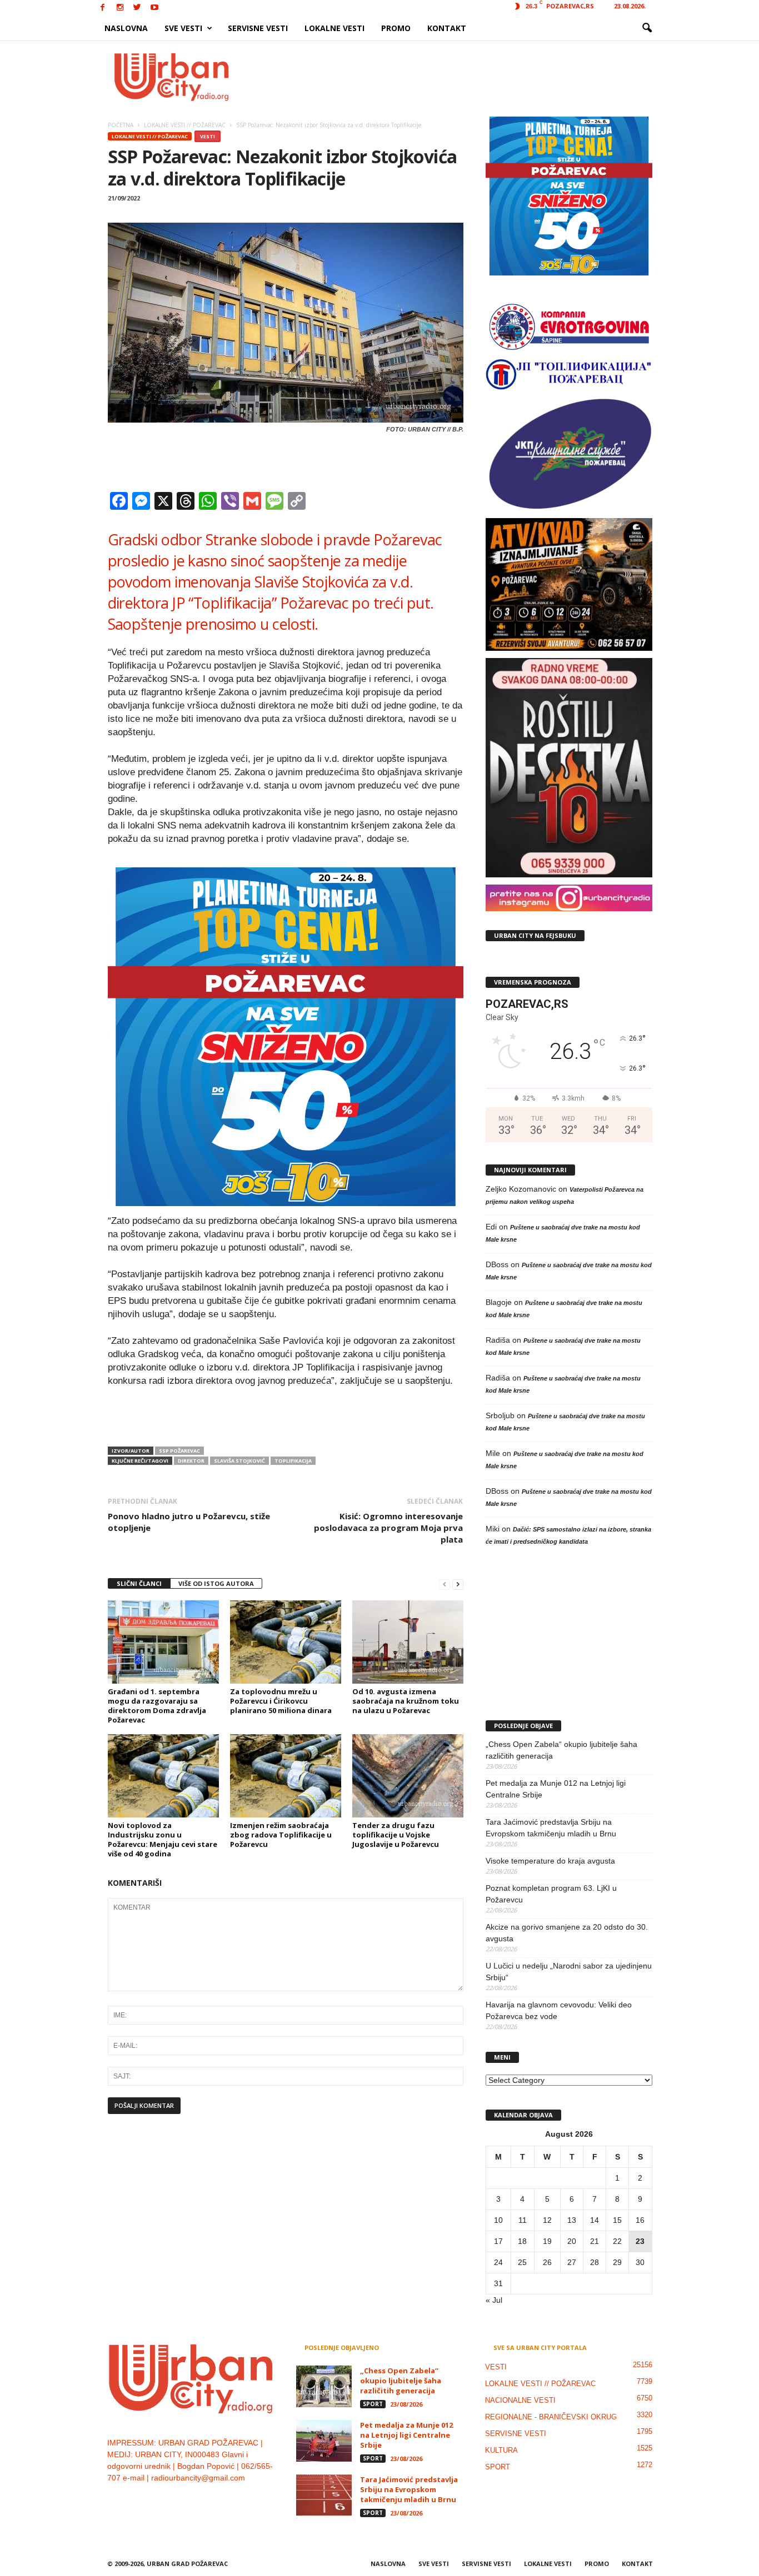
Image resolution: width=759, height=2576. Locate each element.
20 (572, 2241)
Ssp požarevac (179, 1451)
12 (547, 2220)
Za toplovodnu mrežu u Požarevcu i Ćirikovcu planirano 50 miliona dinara (281, 1701)
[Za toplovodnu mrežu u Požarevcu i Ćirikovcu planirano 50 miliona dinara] (286, 1642)
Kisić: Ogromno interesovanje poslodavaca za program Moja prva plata (388, 1528)
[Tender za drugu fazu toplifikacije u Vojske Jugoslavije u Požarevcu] (408, 1776)
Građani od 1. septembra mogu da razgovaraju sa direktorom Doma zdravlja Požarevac (157, 1706)
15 (617, 2220)
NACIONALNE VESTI (520, 2400)
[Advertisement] (461, 77)
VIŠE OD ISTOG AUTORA (216, 1583)
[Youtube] (154, 8)
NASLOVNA (126, 28)
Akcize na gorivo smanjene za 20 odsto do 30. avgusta (567, 1933)
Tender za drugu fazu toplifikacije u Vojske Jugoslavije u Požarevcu (396, 1835)
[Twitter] (137, 8)
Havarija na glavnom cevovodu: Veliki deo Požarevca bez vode (559, 2010)
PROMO (396, 28)
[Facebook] (103, 8)
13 (572, 2220)
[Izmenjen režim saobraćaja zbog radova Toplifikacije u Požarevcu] (286, 1776)
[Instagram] (120, 8)
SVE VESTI (183, 28)
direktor (191, 1461)
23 (640, 2241)
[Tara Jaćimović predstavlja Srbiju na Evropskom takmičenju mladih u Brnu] (324, 2495)
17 (498, 2241)
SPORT (373, 2404)
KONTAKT (447, 28)
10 (498, 2220)
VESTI (208, 136)
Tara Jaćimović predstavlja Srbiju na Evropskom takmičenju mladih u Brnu (551, 1828)
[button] (647, 28)
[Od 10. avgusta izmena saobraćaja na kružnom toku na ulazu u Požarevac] (408, 1642)
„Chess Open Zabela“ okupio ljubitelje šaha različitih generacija (561, 1750)
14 (595, 2220)
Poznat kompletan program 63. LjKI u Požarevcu (551, 1894)
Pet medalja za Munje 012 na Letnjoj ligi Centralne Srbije (556, 1789)
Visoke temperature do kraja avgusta (550, 1861)
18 (522, 2241)
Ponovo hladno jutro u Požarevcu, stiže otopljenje (189, 1522)
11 (523, 2220)
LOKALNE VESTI (334, 28)
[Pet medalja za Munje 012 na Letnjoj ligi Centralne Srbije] (324, 2441)
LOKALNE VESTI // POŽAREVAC (150, 136)
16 (640, 2220)
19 (547, 2241)
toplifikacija (293, 1461)
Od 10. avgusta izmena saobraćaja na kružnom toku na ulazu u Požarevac (406, 1701)
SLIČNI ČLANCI (139, 1583)
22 (617, 2241)
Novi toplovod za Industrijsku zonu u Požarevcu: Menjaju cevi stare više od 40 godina (163, 1839)
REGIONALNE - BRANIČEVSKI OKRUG (551, 2417)
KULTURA (501, 2450)
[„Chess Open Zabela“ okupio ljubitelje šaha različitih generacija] (324, 2386)
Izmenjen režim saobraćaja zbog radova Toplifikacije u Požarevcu (281, 1835)
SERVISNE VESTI (258, 28)
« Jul (494, 2300)
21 (595, 2241)
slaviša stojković (239, 1461)
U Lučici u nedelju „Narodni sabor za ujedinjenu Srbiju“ (569, 1972)
